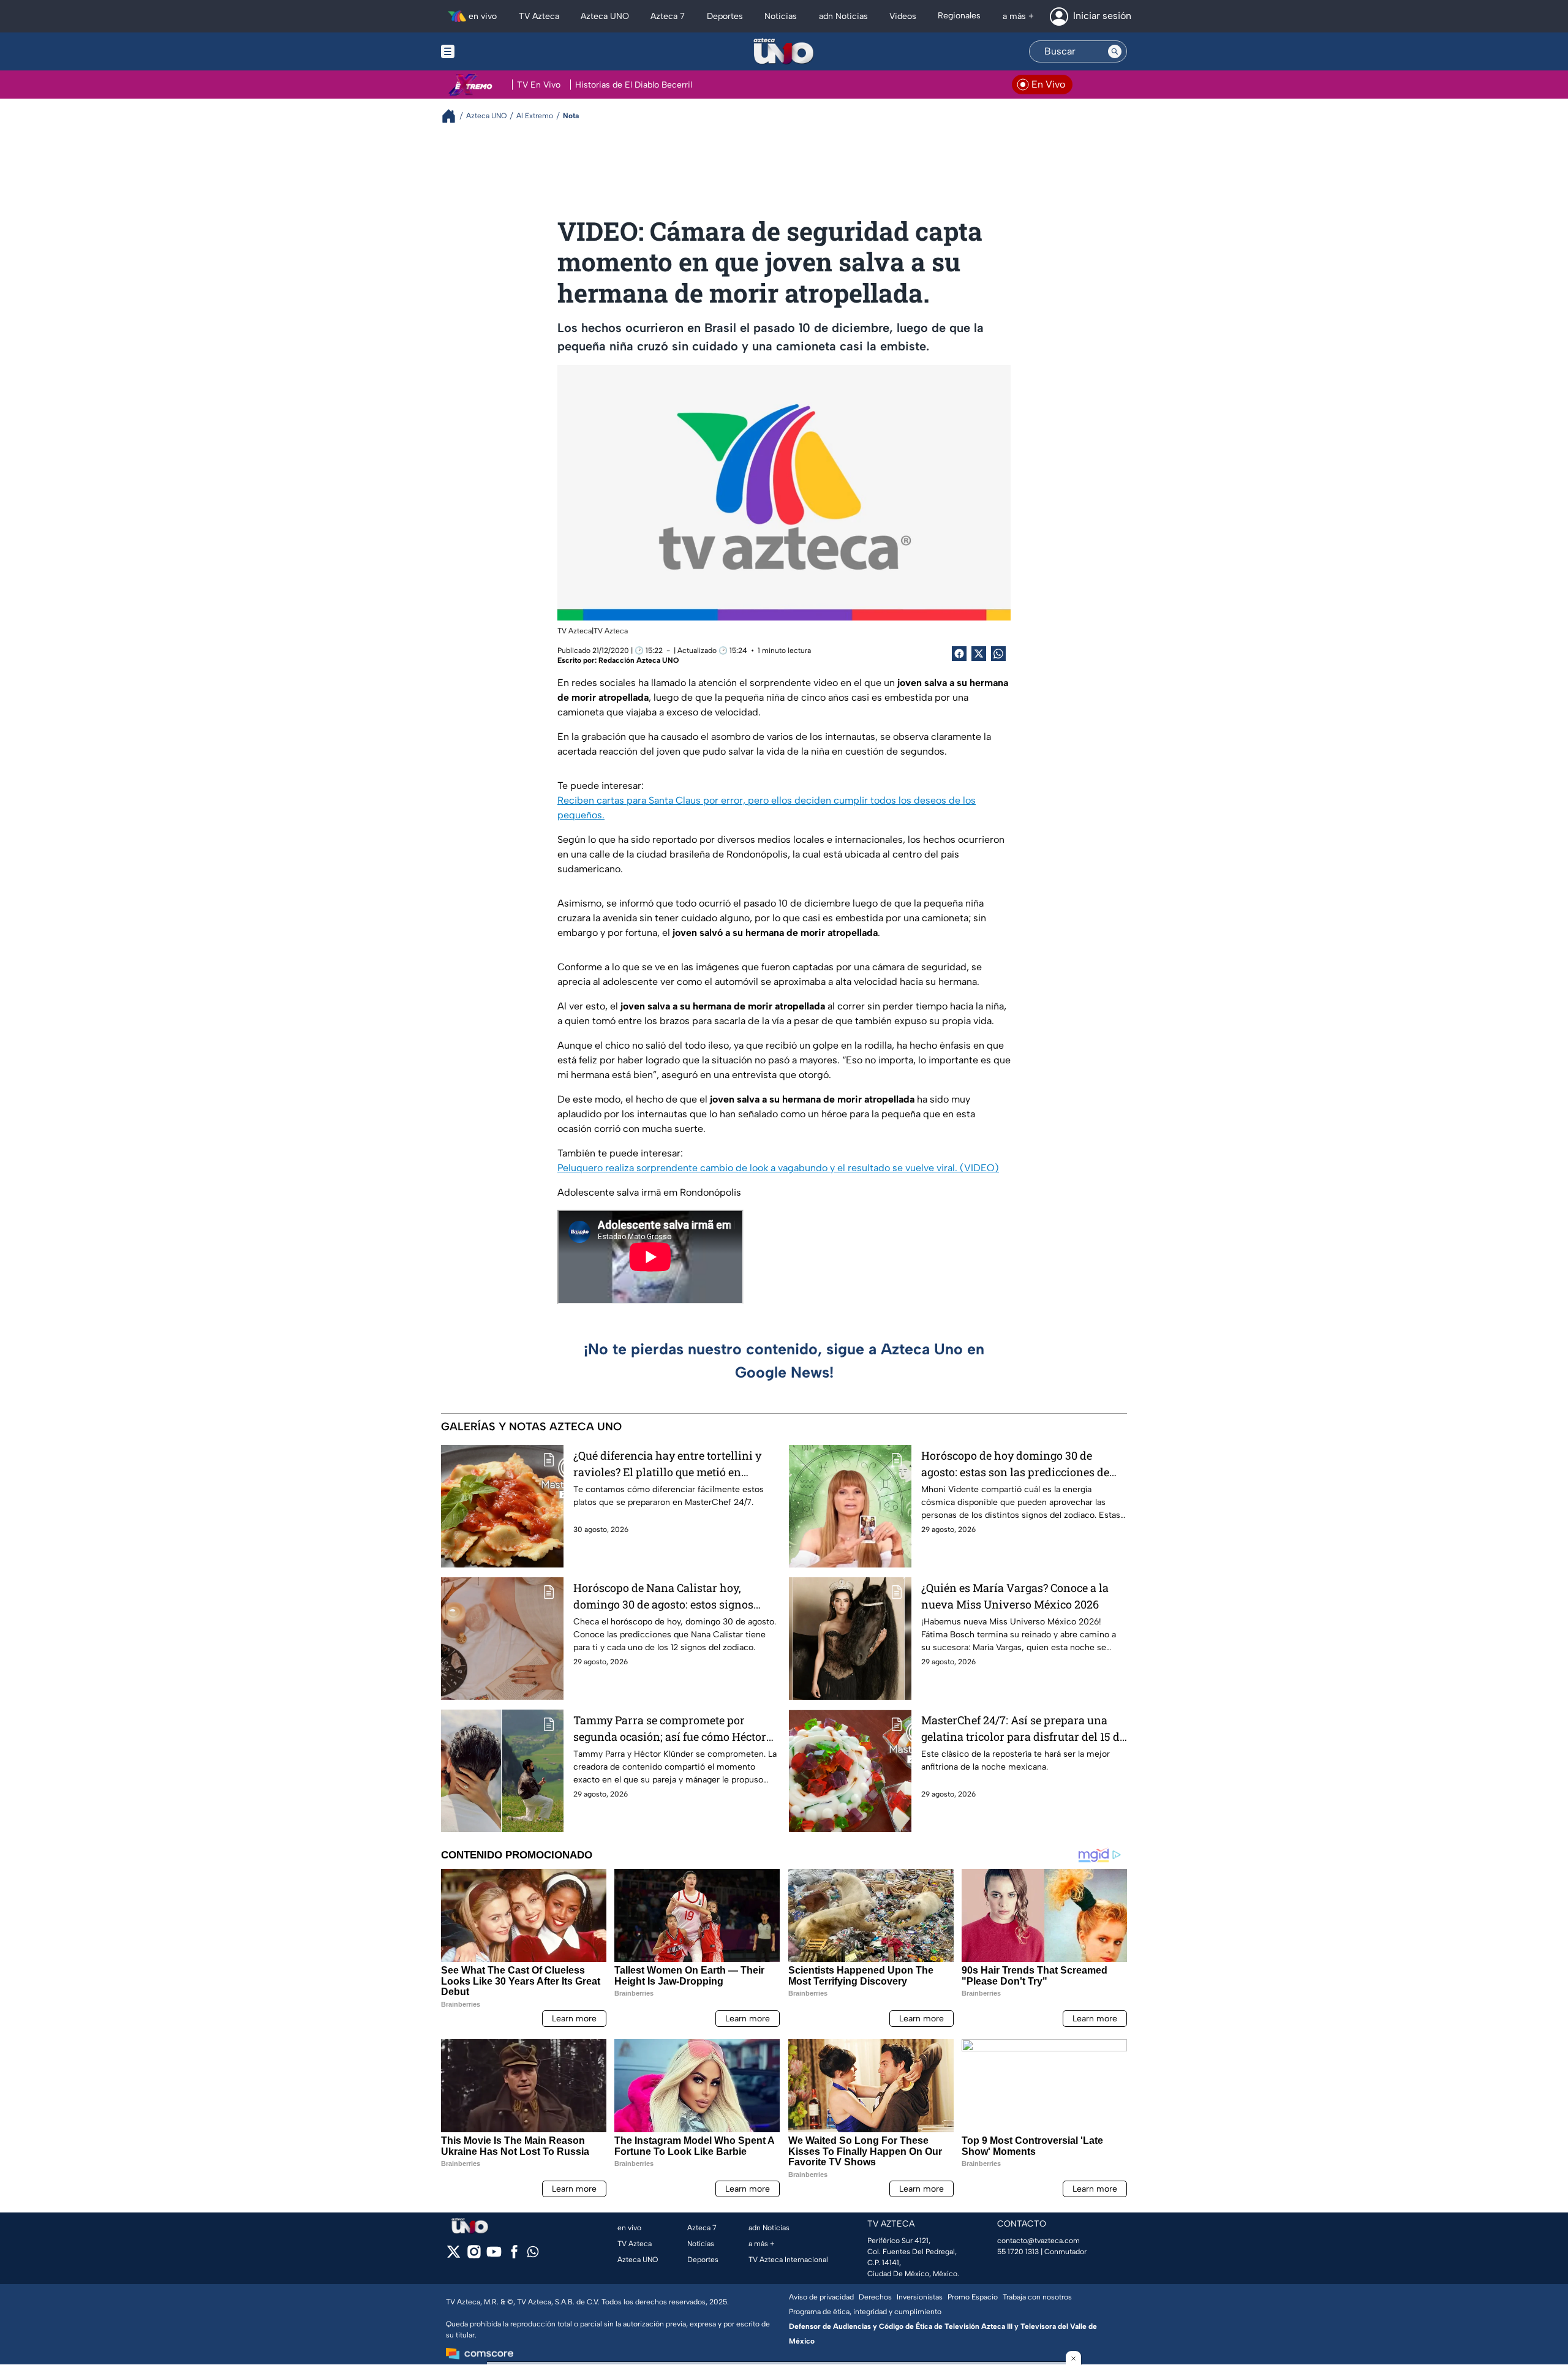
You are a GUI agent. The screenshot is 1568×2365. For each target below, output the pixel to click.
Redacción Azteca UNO (639, 660)
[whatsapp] (533, 2254)
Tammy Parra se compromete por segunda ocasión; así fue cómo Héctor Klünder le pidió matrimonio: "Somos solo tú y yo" (670, 1729)
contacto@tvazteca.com (1038, 2241)
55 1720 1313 (1018, 2252)
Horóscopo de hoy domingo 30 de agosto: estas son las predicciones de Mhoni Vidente (1015, 1464)
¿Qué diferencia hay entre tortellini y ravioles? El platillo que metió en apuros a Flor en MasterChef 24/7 (667, 1464)
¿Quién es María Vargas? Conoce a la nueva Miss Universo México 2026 (1015, 1596)
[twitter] (454, 2256)
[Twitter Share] (979, 654)
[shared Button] (998, 654)
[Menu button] (490, 51)
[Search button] (1115, 51)
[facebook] (514, 2256)
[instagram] (474, 2256)
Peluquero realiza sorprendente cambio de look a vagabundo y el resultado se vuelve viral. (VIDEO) (778, 1168)
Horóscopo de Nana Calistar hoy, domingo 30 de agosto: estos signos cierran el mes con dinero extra (663, 1597)
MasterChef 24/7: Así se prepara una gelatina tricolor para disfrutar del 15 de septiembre (1023, 1729)
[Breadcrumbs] (454, 116)
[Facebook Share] (959, 654)
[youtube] (494, 2256)
